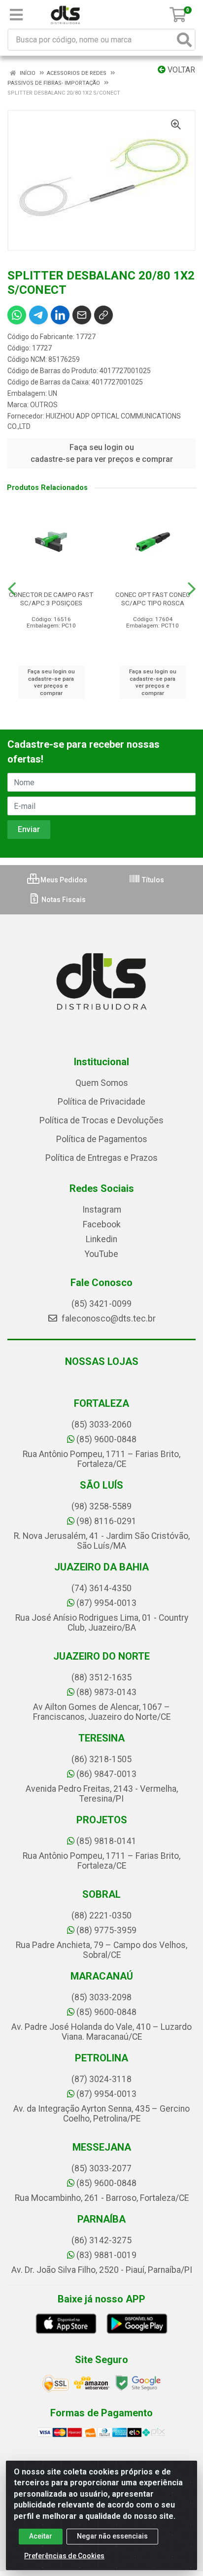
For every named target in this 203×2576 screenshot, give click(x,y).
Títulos (152, 880)
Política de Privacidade (101, 1102)
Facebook (102, 1224)
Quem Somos (102, 1083)
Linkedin (101, 1239)
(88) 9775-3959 (106, 1930)
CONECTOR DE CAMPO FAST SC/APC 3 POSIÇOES (51, 599)
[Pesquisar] (184, 40)
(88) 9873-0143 (106, 1692)
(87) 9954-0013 (106, 1603)
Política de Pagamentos (102, 1139)
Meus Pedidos (63, 880)
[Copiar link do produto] (103, 315)
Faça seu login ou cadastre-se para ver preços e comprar (102, 453)
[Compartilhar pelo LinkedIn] (60, 315)
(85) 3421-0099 (101, 1304)
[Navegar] (12, 589)
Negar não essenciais (112, 2536)
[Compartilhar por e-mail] (82, 315)
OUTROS (44, 405)
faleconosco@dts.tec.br (108, 1319)
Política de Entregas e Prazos (101, 1158)
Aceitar (41, 2536)
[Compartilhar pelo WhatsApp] (17, 315)
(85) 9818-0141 (106, 1841)
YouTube (101, 1254)
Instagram (102, 1210)
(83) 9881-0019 (106, 2255)
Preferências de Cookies (64, 2556)
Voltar (180, 70)
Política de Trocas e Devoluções (101, 1120)
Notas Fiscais (63, 900)
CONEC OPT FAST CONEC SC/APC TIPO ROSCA (153, 599)
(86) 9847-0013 (106, 1774)
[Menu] (16, 15)
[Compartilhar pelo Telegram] (38, 315)
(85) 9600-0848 (106, 1439)
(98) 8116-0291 (106, 1521)
